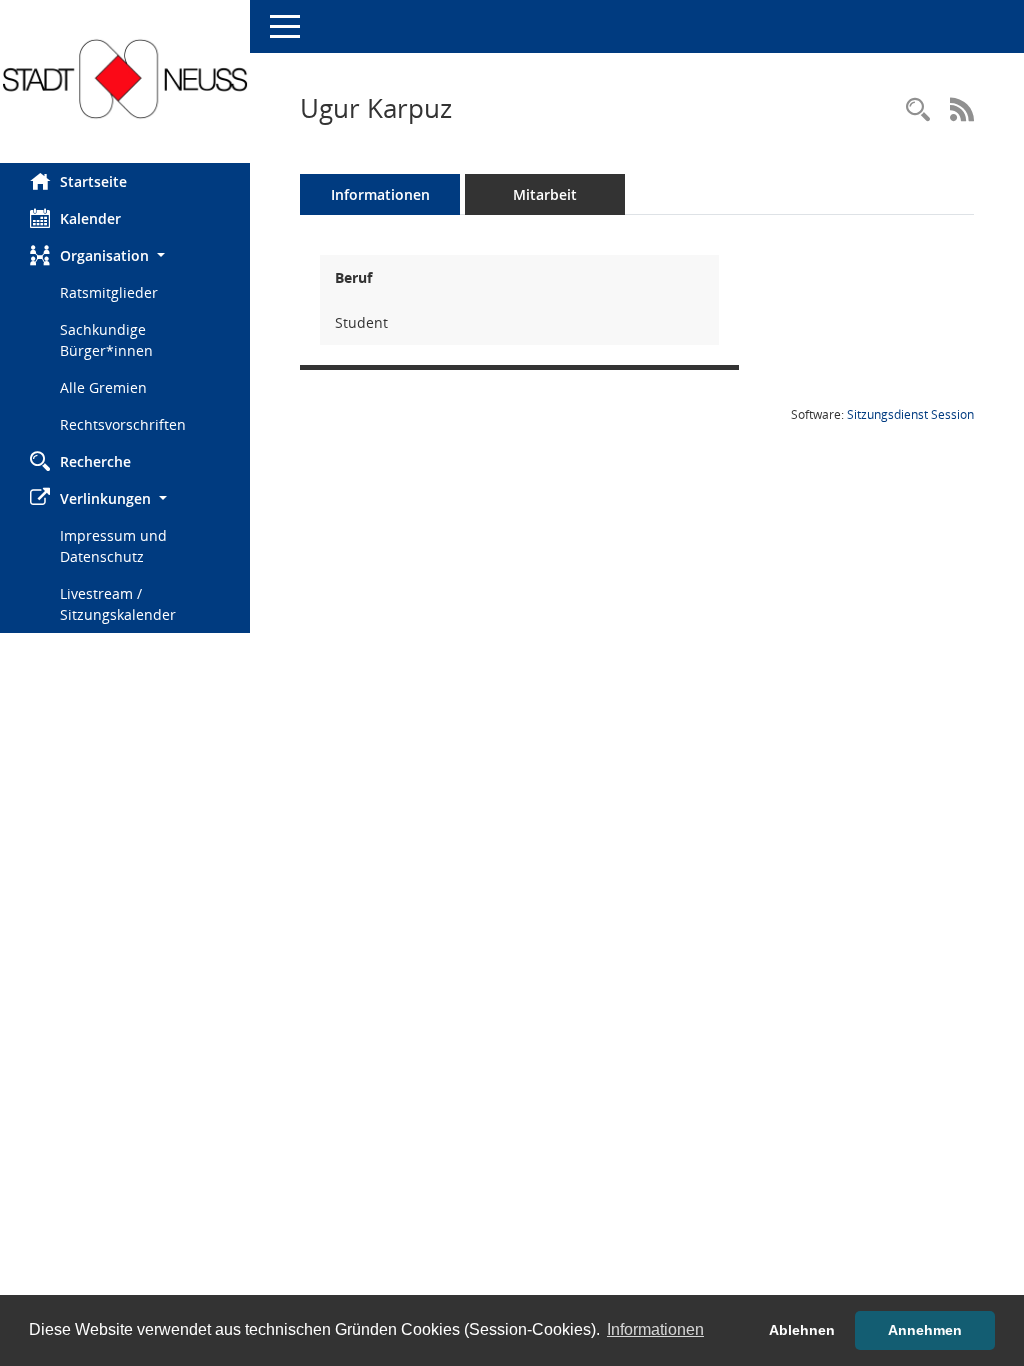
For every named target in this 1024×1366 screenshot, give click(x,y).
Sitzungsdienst (910, 414)
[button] (125, 255)
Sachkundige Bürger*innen (106, 340)
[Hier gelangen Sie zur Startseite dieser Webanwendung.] (125, 79)
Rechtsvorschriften (123, 424)
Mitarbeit (545, 194)
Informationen (380, 194)
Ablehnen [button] (802, 1330)
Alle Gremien (103, 387)
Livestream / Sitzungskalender (118, 604)
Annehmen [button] (925, 1330)
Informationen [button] (655, 1329)
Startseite (93, 181)
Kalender (90, 218)
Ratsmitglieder (109, 292)
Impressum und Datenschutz (113, 546)
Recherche (95, 461)
